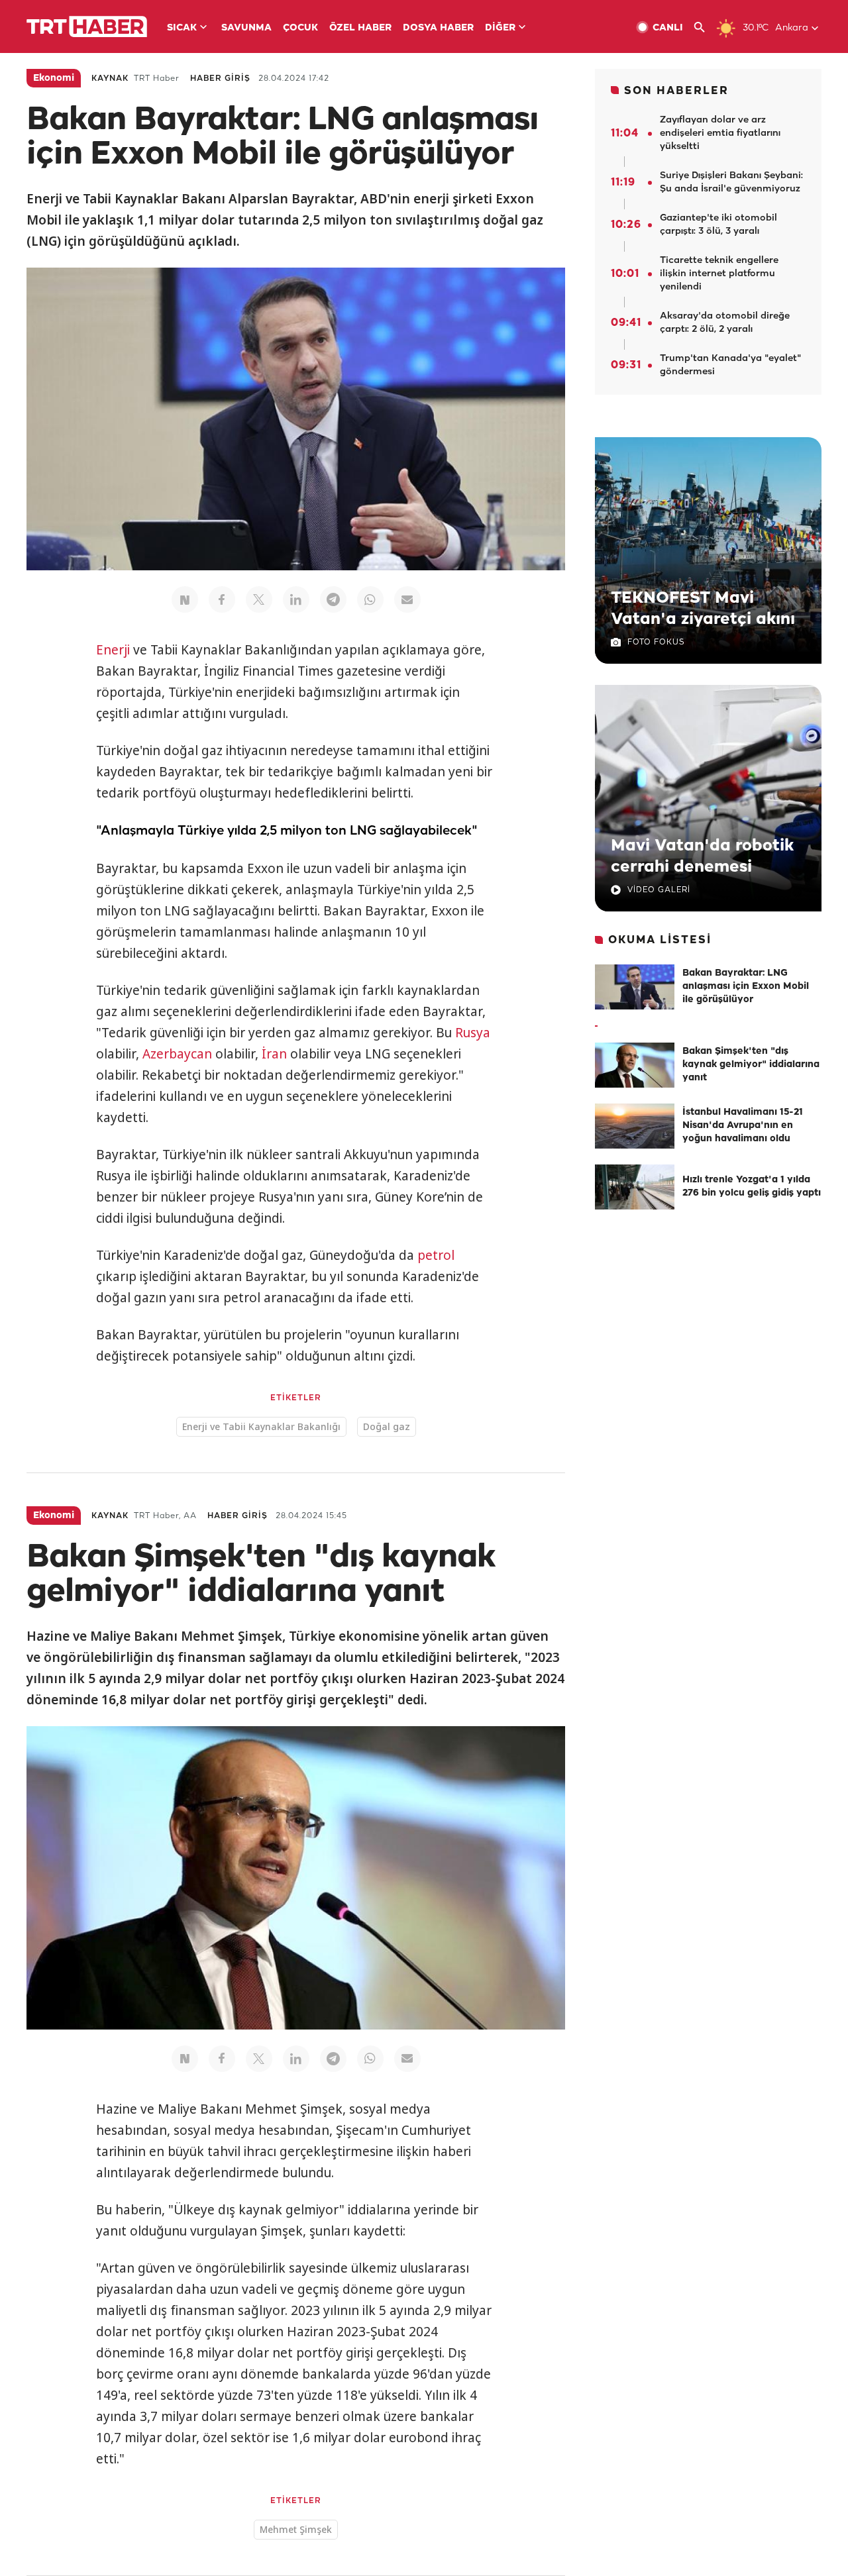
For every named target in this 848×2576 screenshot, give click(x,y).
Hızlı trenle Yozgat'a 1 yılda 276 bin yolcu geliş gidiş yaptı (752, 1187)
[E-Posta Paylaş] (407, 599)
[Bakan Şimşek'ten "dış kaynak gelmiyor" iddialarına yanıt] (635, 1065)
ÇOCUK (300, 28)
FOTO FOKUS (656, 642)
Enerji (113, 650)
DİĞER (500, 28)
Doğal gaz (387, 1426)
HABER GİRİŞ (220, 78)
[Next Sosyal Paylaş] (185, 599)
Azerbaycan (177, 1054)
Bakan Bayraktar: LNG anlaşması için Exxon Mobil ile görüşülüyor (746, 987)
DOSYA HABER (438, 28)
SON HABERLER (676, 91)
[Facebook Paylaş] (222, 599)
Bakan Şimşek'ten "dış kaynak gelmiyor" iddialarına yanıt (751, 1065)
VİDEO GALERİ (659, 890)
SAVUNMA (246, 28)
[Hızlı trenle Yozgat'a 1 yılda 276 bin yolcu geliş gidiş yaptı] (635, 1187)
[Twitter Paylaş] (259, 599)
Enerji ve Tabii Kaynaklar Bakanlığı (261, 1426)
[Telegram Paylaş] (333, 599)
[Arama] (705, 27)
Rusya (473, 1033)
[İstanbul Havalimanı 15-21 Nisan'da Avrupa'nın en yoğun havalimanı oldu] (635, 1126)
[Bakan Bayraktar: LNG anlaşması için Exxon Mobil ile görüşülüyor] (635, 987)
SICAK (182, 28)
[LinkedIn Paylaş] (296, 599)
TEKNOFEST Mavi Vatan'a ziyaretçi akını (703, 609)
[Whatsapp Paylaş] (370, 599)
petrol (436, 1255)
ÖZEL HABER (360, 28)
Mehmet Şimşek (296, 2529)
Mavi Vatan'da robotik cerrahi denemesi (702, 856)
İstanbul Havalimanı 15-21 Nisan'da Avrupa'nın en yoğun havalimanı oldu (743, 1126)
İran (274, 1054)
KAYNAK (110, 78)
